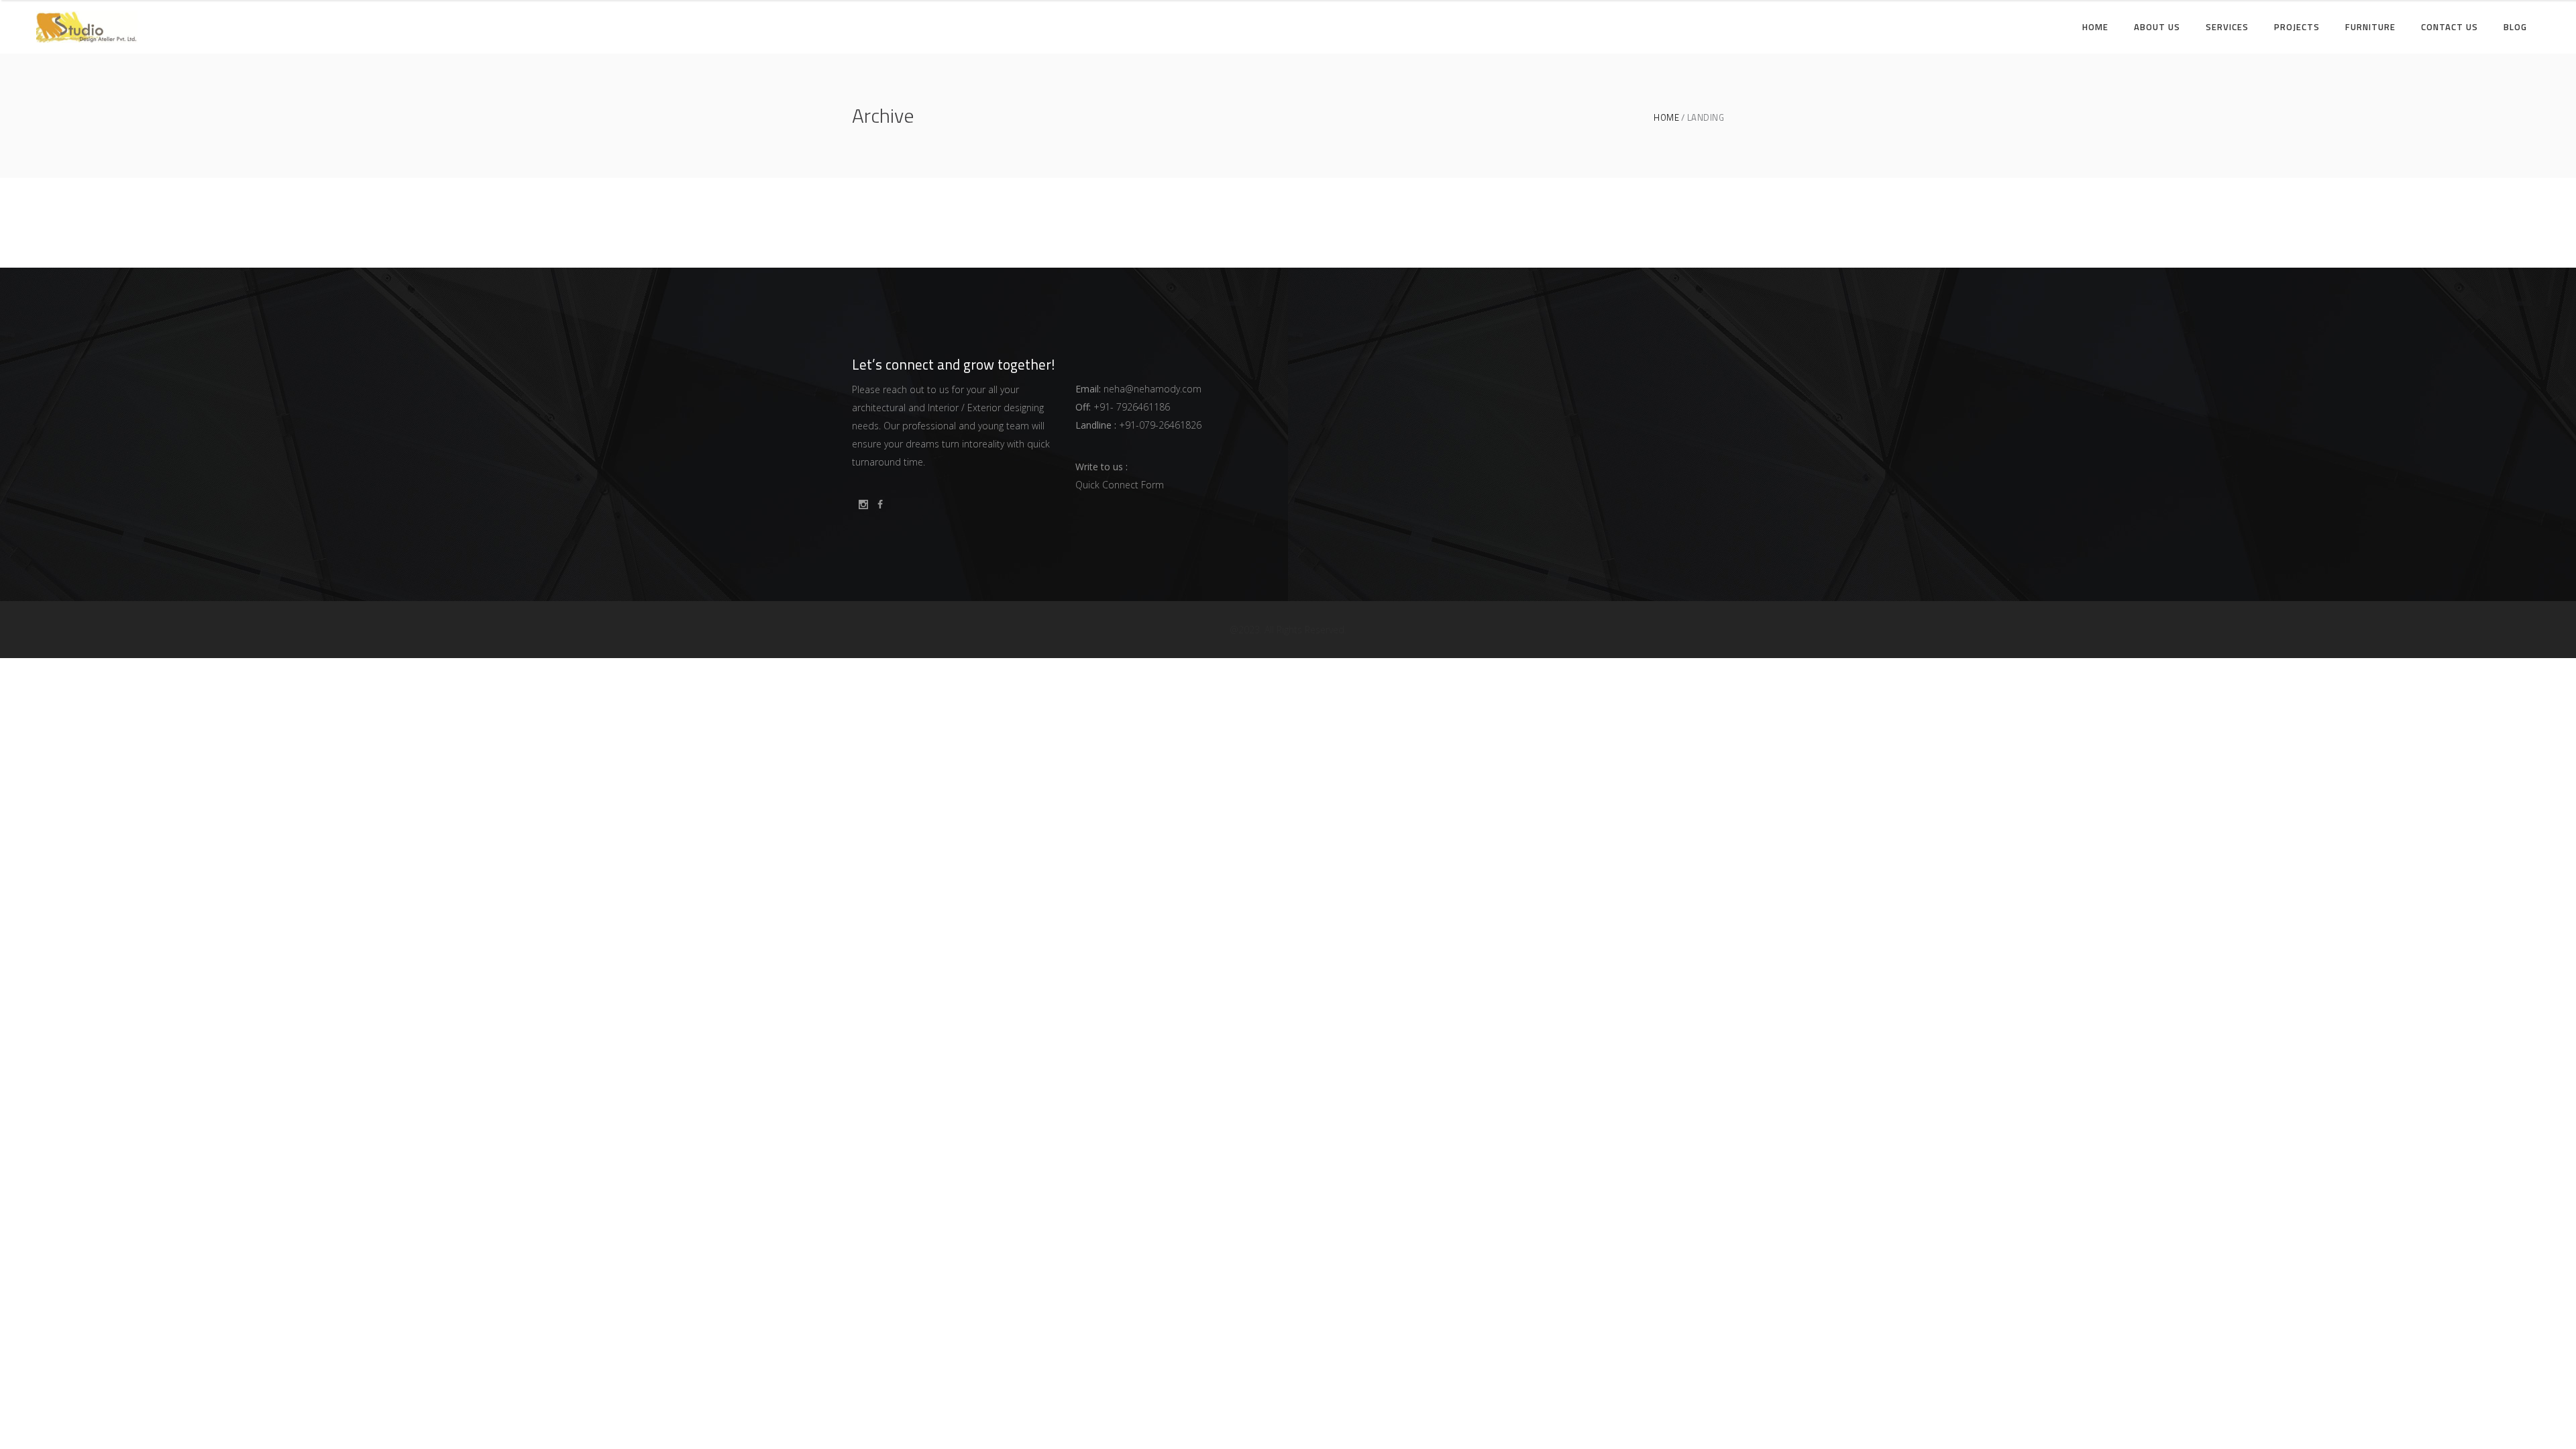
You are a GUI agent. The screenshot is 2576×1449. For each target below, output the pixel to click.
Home (1666, 118)
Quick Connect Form (1120, 485)
